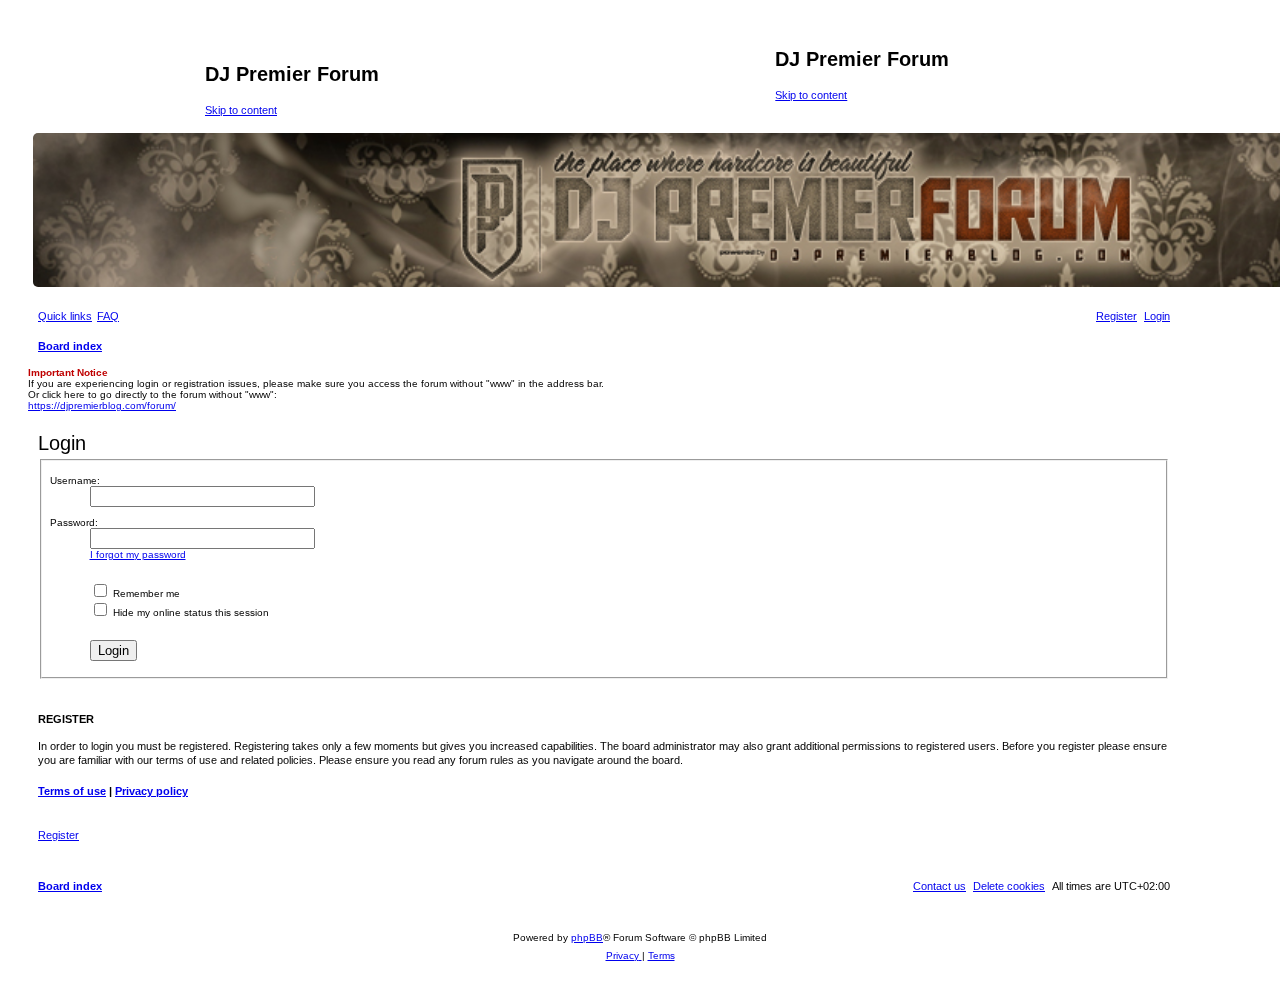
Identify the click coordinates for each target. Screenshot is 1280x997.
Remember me (145, 593)
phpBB (587, 937)
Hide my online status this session (189, 612)
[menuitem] (108, 316)
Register (58, 835)
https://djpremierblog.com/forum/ (102, 405)
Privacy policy (151, 791)
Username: (75, 480)
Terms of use (72, 791)
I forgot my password (138, 554)
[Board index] (119, 80)
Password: (74, 522)
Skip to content (241, 110)
